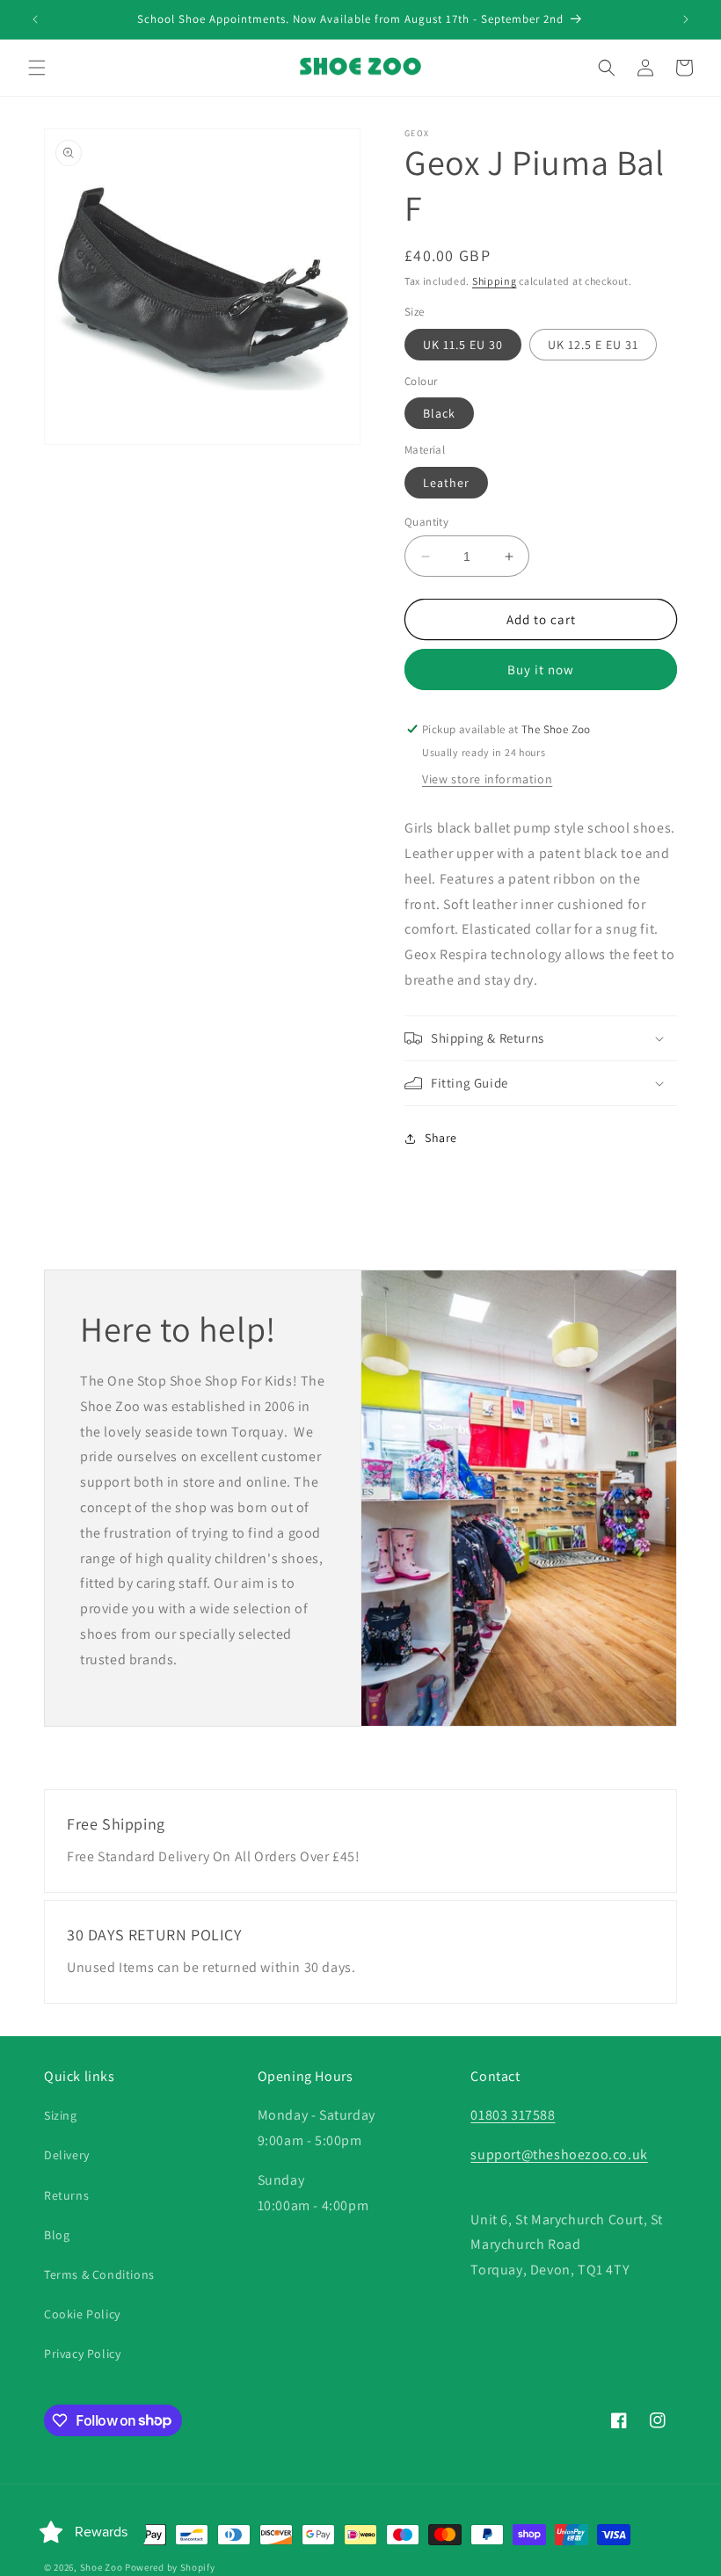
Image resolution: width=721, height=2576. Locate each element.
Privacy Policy (82, 2354)
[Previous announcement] (35, 19)
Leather (446, 483)
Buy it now (541, 669)
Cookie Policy (82, 2314)
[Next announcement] (686, 19)
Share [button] (441, 1138)
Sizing (61, 2115)
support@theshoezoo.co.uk (559, 2154)
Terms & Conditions (99, 2274)
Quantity (426, 522)
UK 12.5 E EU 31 (593, 345)
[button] (37, 68)
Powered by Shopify (170, 2567)
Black (439, 413)
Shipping (495, 281)
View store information (487, 779)
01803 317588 (513, 2115)
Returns (66, 2195)
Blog (57, 2235)
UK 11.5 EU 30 (463, 345)
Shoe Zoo (102, 2567)
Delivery (67, 2155)
